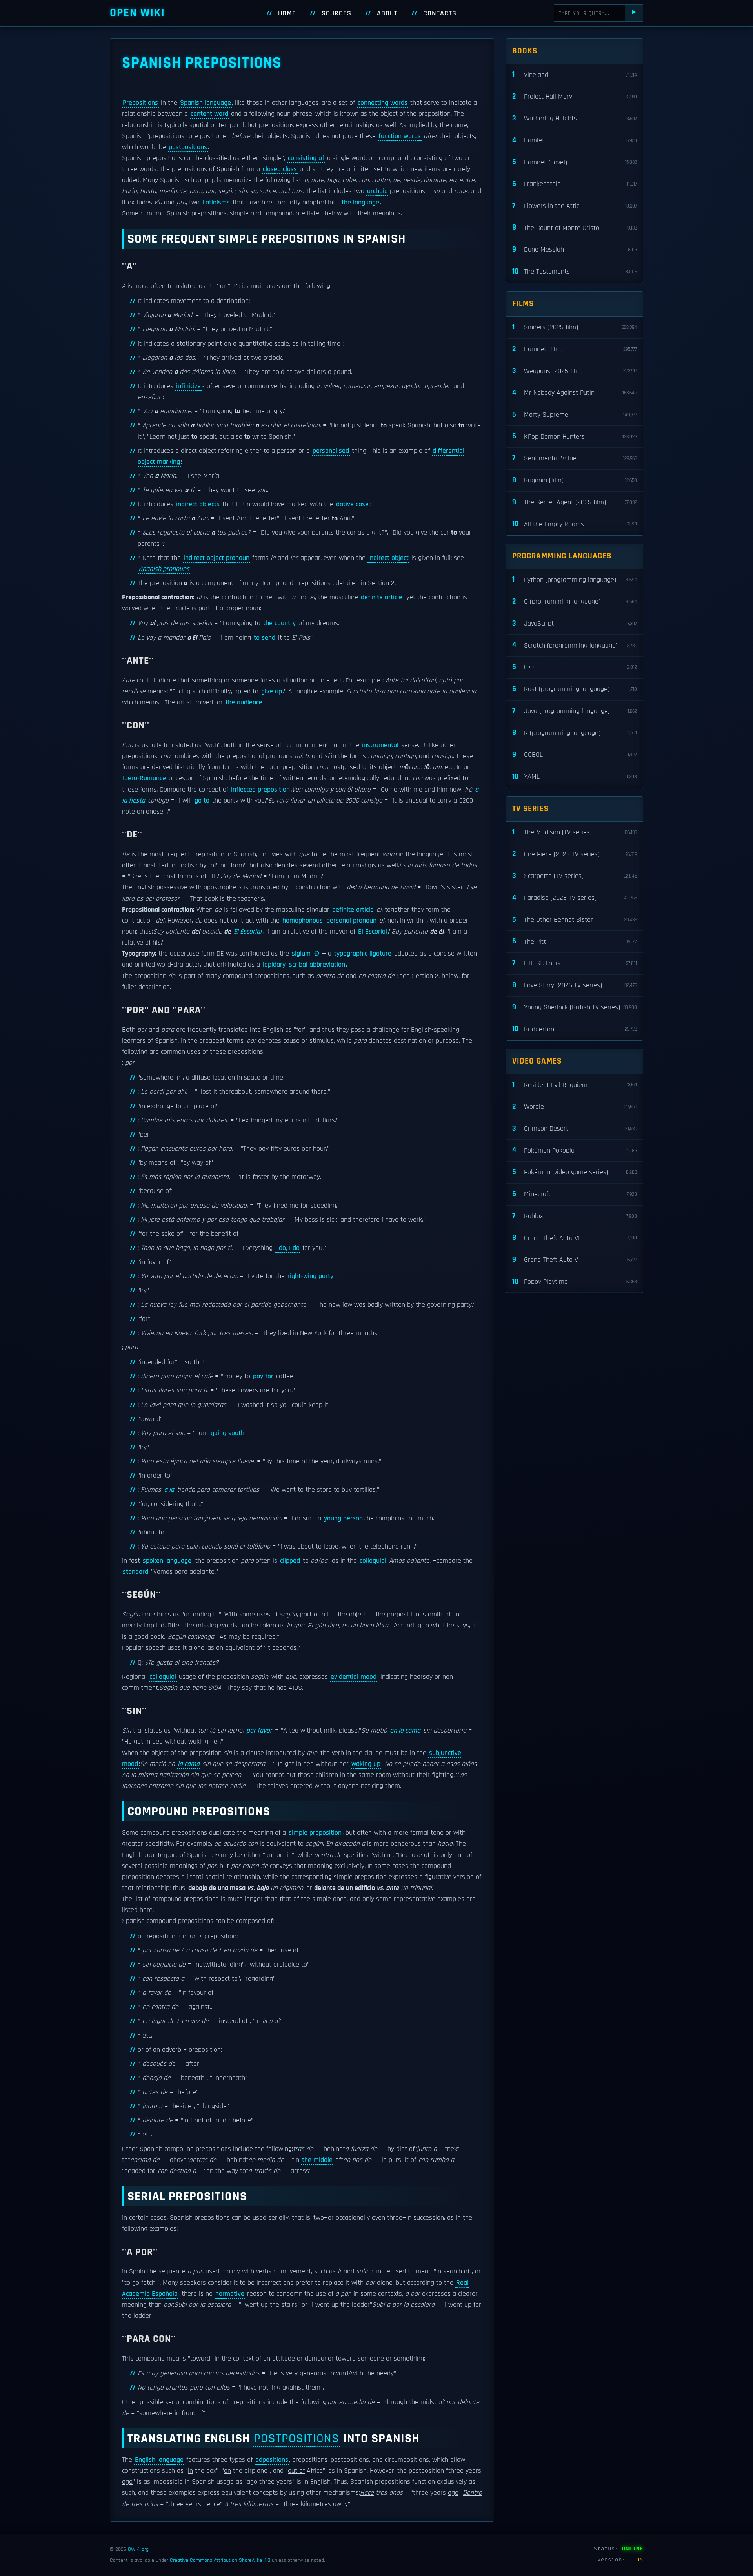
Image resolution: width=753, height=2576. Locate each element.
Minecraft (575, 1194)
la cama (189, 1764)
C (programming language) (575, 601)
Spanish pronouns (164, 569)
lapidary (274, 965)
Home (287, 13)
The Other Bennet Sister (575, 920)
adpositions (272, 2460)
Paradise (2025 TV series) (575, 898)
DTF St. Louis (575, 963)
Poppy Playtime (575, 1282)
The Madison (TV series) (575, 832)
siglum (301, 954)
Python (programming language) (575, 579)
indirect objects (198, 504)
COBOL (575, 754)
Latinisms (216, 203)
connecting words (383, 103)
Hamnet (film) (575, 349)
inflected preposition (260, 790)
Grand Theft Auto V (575, 1260)
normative (230, 2294)
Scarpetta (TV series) (575, 876)
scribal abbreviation (317, 965)
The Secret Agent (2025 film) (575, 502)
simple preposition (315, 1833)
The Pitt (575, 941)
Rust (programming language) (575, 689)
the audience (244, 702)
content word (209, 114)
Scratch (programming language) (575, 645)
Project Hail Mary (575, 96)
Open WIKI (137, 13)
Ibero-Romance (144, 778)
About (387, 13)
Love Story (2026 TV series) (575, 985)
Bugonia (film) (575, 480)
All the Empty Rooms (575, 524)
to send (265, 638)
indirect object (388, 558)
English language (159, 2460)
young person (343, 1518)
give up (272, 691)
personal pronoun (351, 921)
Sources (336, 13)
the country (279, 623)
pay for (263, 1376)
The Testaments (575, 271)
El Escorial (248, 932)
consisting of (306, 158)
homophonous (303, 921)
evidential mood (354, 1677)
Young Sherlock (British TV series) (575, 1007)
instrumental (380, 745)
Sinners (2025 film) (575, 327)
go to (202, 801)
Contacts (440, 13)
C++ (575, 667)
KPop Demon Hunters (575, 436)
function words (400, 136)
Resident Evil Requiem (575, 1085)
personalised (331, 451)
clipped (290, 1561)
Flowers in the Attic (575, 206)
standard (136, 1572)
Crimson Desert (575, 1128)
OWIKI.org (138, 2549)
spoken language (167, 1561)
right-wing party (310, 1276)
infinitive (188, 386)
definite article (382, 597)
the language (360, 203)
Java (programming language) (575, 711)
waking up (366, 1764)
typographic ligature (363, 954)
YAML (575, 776)
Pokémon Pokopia (575, 1150)
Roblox (575, 1216)
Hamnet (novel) (575, 162)
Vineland (575, 74)
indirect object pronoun (216, 558)
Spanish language (206, 103)
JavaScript (575, 623)
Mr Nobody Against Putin (575, 393)
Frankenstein (575, 184)
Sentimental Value (575, 458)
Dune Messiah (575, 249)
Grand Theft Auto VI (575, 1238)
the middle (317, 2160)
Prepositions (140, 103)
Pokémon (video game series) (575, 1172)
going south (227, 1433)
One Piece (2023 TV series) (575, 854)
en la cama (405, 1731)
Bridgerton (575, 1029)
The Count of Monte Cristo (575, 227)
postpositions (188, 147)
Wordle (575, 1106)
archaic (377, 191)
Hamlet (575, 140)
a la (169, 1490)
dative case (352, 504)
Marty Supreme (575, 415)
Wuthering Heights (575, 118)
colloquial (373, 1561)
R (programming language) (575, 732)
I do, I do (287, 1248)
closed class (280, 169)
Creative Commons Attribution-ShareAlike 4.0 (220, 2560)
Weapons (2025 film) (575, 371)
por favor (259, 1731)
